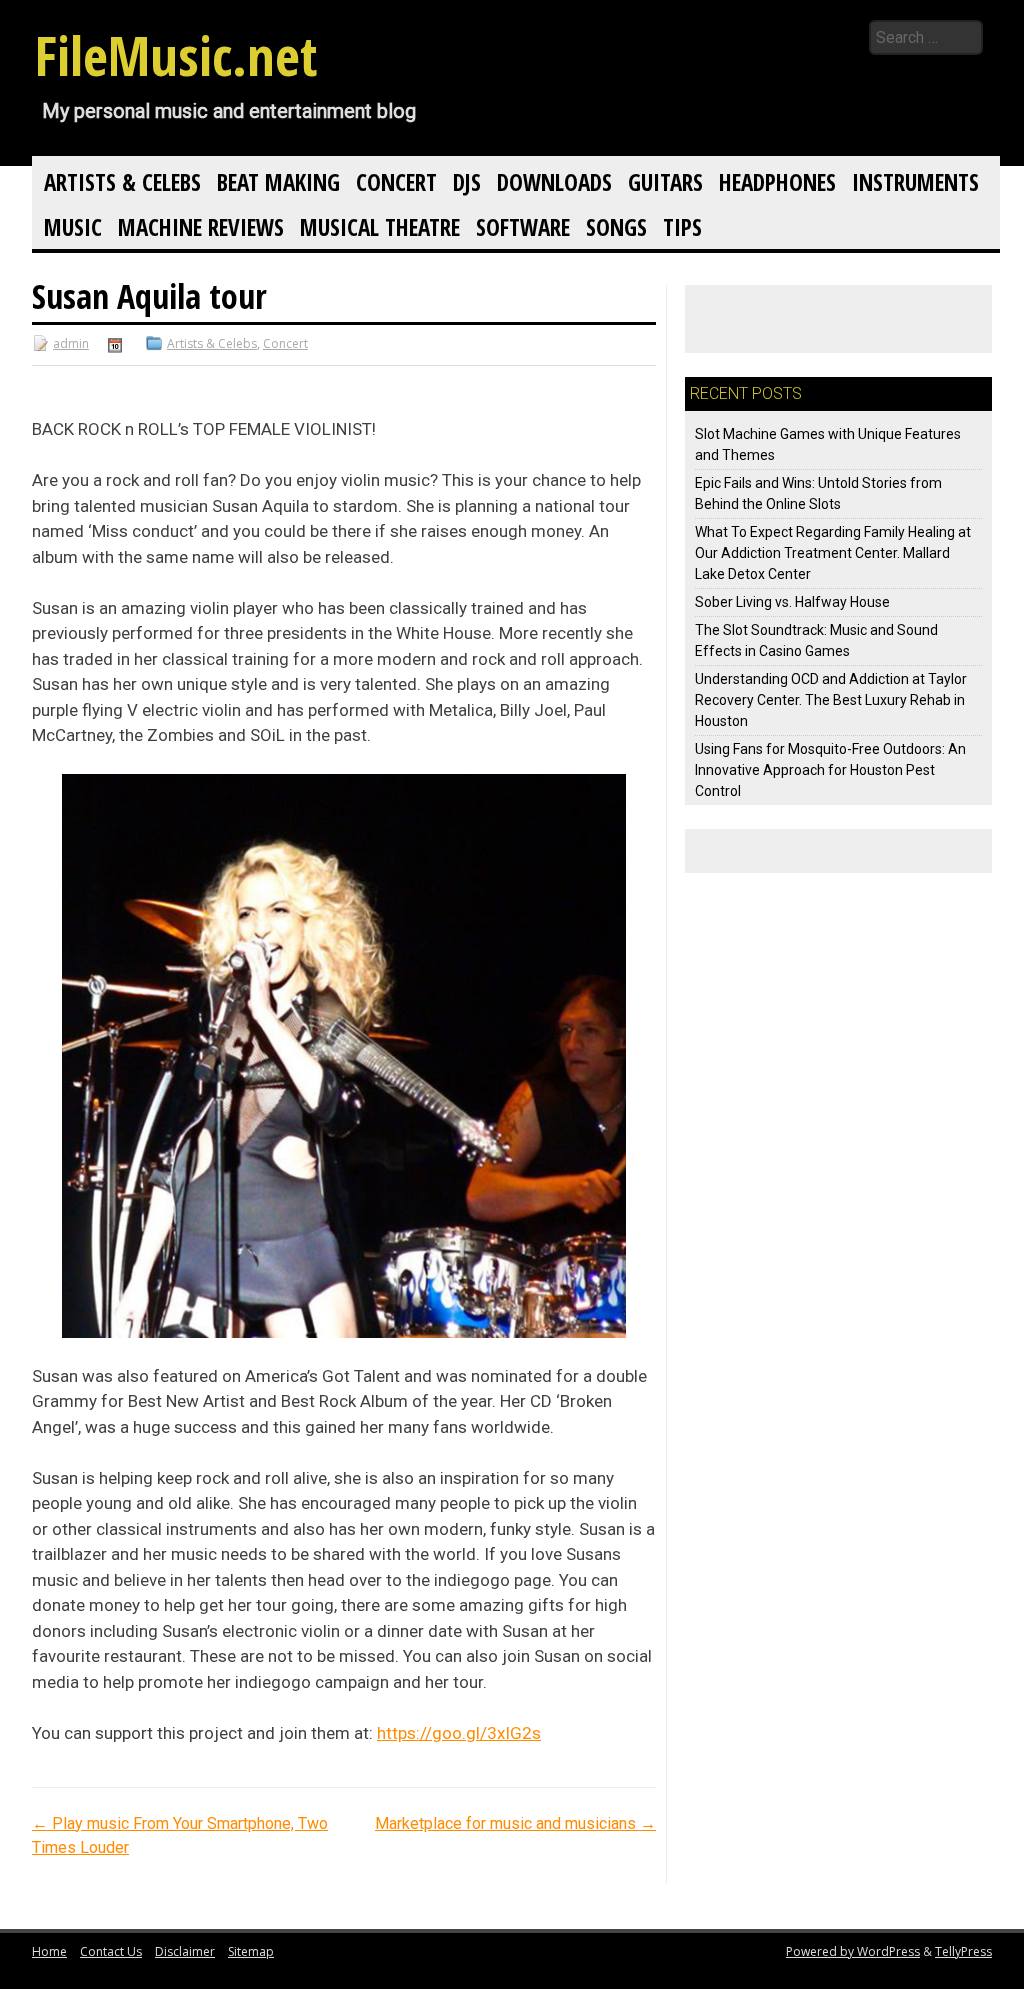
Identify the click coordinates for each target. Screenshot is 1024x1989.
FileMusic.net (176, 55)
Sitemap (251, 1951)
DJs (467, 182)
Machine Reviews (201, 227)
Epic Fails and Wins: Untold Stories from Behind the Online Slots (818, 493)
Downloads (554, 182)
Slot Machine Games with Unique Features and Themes (828, 444)
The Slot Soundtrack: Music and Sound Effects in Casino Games (816, 640)
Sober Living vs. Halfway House (792, 602)
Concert (396, 182)
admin (71, 343)
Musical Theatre (380, 227)
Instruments (915, 182)
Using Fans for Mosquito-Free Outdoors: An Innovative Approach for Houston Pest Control (830, 770)
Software (523, 227)
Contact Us (111, 1951)
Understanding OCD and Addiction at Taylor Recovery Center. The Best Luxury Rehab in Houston (831, 700)
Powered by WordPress (853, 1951)
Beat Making (278, 182)
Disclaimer (185, 1951)
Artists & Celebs (122, 182)
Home (49, 1951)
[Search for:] (761, 37)
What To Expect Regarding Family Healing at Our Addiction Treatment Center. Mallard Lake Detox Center (833, 553)
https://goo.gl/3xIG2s (459, 1733)
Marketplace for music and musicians (515, 1823)
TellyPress (963, 1951)
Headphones (777, 182)
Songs (616, 227)
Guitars (665, 182)
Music (73, 227)
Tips (682, 227)
